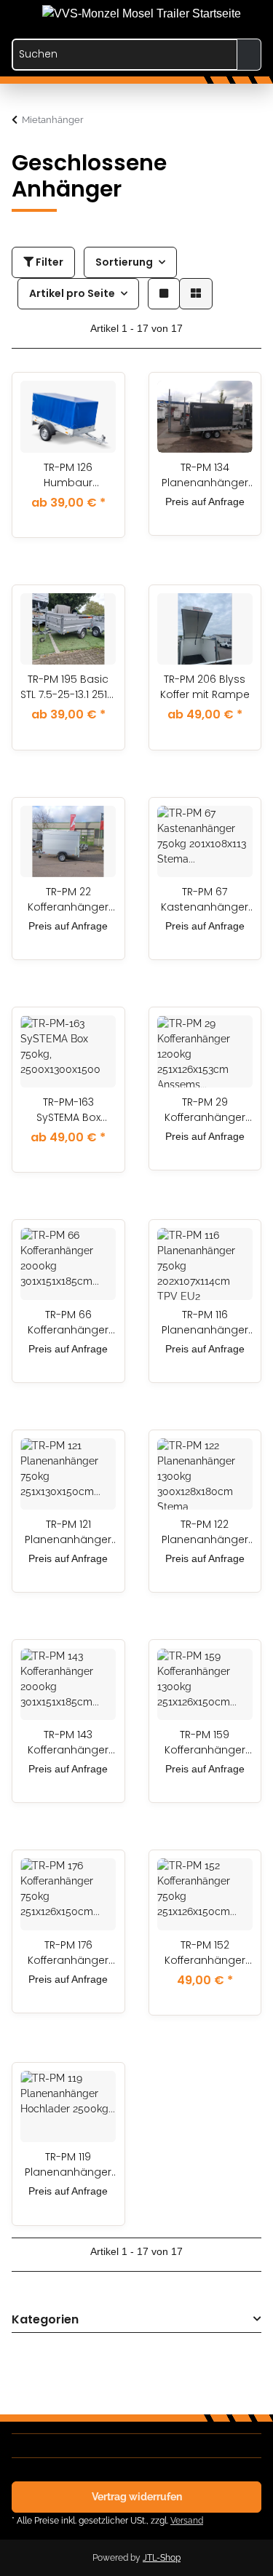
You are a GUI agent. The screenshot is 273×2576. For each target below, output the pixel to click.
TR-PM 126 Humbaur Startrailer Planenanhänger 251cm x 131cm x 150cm (68, 475)
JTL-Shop (162, 2558)
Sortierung (124, 262)
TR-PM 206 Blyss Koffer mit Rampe (205, 687)
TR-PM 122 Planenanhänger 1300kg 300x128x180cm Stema (205, 1532)
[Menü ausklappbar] (19, 9)
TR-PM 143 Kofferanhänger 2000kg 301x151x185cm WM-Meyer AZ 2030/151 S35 (68, 1743)
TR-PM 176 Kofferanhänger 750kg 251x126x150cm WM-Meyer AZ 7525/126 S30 (68, 1953)
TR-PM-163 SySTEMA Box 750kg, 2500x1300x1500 (68, 1110)
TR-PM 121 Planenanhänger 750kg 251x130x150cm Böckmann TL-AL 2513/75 (68, 1532)
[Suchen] (249, 55)
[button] (191, 16)
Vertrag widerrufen (137, 2497)
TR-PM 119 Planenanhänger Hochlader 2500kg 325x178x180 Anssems (68, 2165)
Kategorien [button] (45, 2320)
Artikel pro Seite (72, 293)
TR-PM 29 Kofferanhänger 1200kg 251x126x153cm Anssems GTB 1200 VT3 (205, 1110)
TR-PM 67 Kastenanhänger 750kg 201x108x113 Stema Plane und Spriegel (205, 900)
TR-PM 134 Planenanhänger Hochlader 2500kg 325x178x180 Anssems (205, 475)
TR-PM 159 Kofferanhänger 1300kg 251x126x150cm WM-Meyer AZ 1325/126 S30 (205, 1743)
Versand (187, 2520)
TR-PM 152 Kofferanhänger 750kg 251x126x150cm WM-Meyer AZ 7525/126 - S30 (205, 1953)
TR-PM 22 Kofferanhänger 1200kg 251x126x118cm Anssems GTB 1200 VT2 (68, 900)
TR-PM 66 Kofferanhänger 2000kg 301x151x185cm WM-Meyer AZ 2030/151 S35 (68, 1323)
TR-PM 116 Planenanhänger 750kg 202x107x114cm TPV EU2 (205, 1323)
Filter (48, 262)
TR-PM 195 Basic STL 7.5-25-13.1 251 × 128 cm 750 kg (68, 687)
